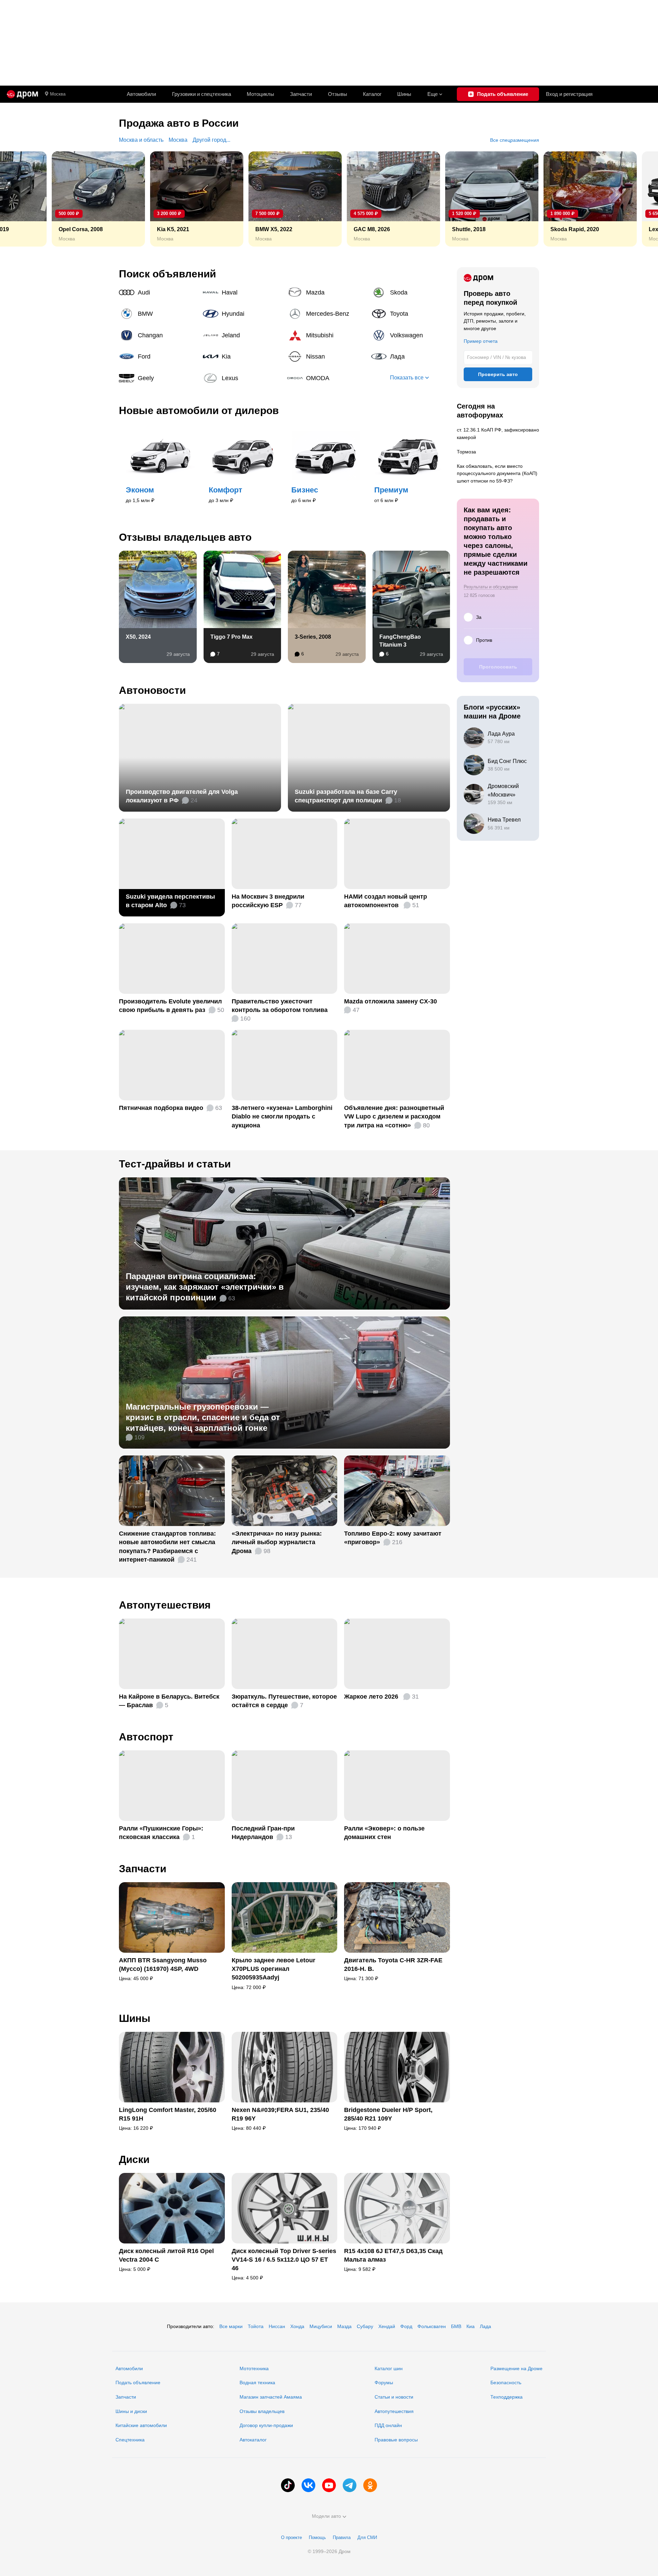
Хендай (387, 2326)
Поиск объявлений (167, 274)
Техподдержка (507, 2397)
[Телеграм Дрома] (350, 2485)
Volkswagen (411, 335)
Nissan (327, 357)
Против (484, 640)
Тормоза (466, 452)
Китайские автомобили (141, 2425)
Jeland (242, 335)
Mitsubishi (327, 335)
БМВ (456, 2326)
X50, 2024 (138, 637)
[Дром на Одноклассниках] (370, 2485)
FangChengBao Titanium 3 (400, 641)
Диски (134, 2159)
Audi (158, 292)
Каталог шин (389, 2368)
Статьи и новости (394, 2397)
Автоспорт (146, 1737)
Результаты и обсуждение (491, 587)
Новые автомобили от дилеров (199, 410)
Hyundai (242, 314)
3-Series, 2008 (313, 637)
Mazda (327, 292)
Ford (158, 357)
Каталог (372, 94)
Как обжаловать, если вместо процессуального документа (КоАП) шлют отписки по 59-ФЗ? (497, 473)
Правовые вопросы (396, 2440)
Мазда (344, 2326)
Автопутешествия (165, 1605)
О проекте (291, 2537)
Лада (411, 357)
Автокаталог (253, 2440)
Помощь (317, 2537)
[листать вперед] (637, 199)
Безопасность (506, 2383)
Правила (342, 2537)
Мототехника (254, 2368)
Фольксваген (432, 2326)
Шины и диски (131, 2411)
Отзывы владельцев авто (185, 537)
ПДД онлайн (388, 2425)
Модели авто (326, 2516)
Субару (365, 2326)
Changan (158, 335)
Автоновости (152, 690)
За (479, 617)
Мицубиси (321, 2326)
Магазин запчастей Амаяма (271, 2397)
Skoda (411, 292)
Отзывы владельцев (262, 2411)
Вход (569, 94)
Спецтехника (130, 2440)
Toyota (411, 314)
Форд (406, 2326)
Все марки (231, 2326)
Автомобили (141, 94)
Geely (158, 378)
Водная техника (257, 2383)
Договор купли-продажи (266, 2425)
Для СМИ (367, 2537)
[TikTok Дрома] (288, 2485)
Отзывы (338, 94)
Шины (404, 94)
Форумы (384, 2383)
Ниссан (277, 2326)
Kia (242, 357)
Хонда (297, 2326)
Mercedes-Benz (327, 314)
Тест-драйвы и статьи (175, 1164)
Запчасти (301, 94)
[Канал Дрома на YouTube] (329, 2485)
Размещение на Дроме (516, 2368)
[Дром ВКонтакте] (308, 2485)
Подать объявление (138, 2383)
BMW (158, 314)
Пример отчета (481, 341)
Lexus (242, 378)
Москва (58, 94)
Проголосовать (498, 667)
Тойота (256, 2326)
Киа (471, 2326)
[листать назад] (21, 199)
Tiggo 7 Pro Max (231, 637)
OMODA (327, 378)
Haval (242, 292)
